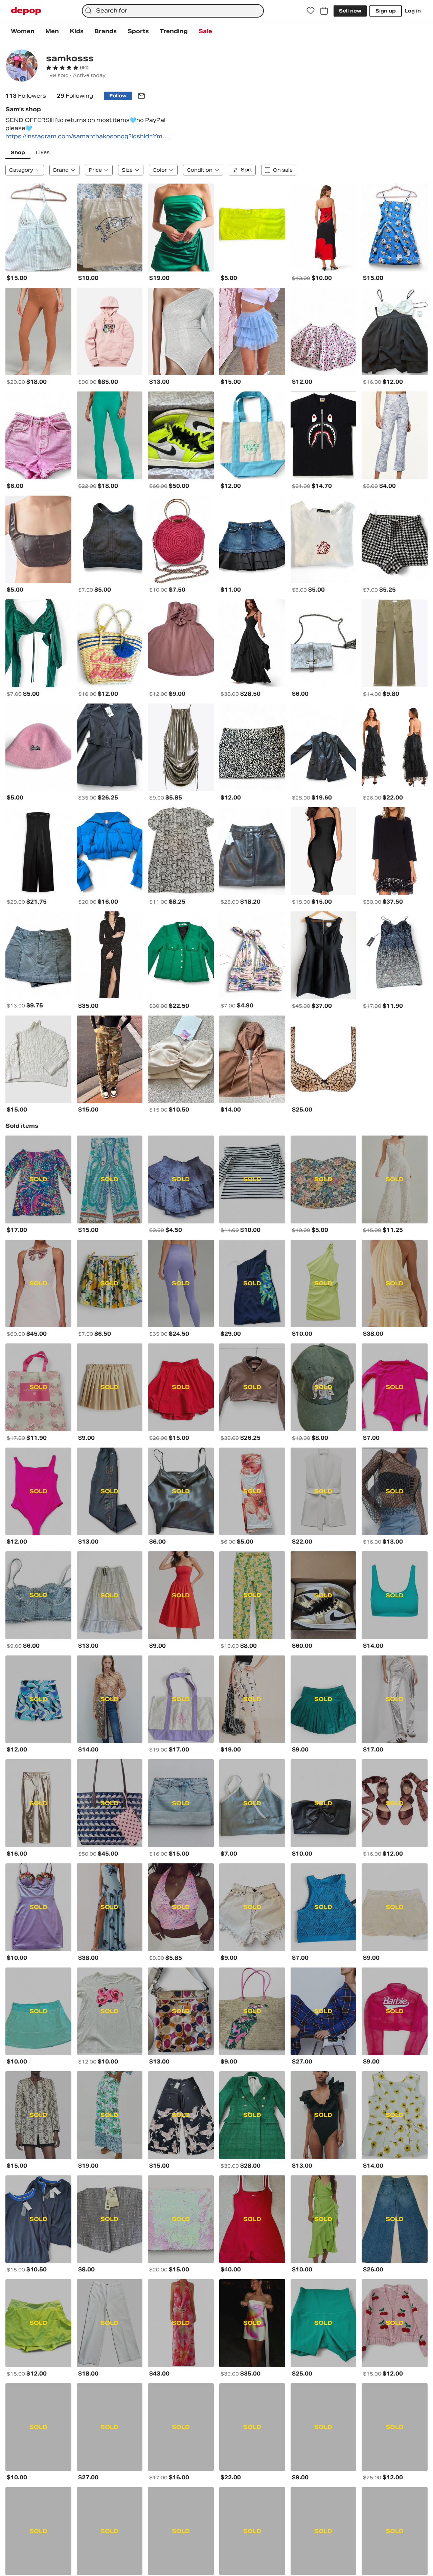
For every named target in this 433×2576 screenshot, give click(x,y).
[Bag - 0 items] (324, 11)
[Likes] (311, 11)
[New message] (141, 96)
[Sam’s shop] (22, 66)
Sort (246, 170)
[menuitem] (23, 31)
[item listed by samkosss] (38, 228)
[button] (67, 68)
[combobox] (173, 11)
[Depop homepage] (26, 11)
